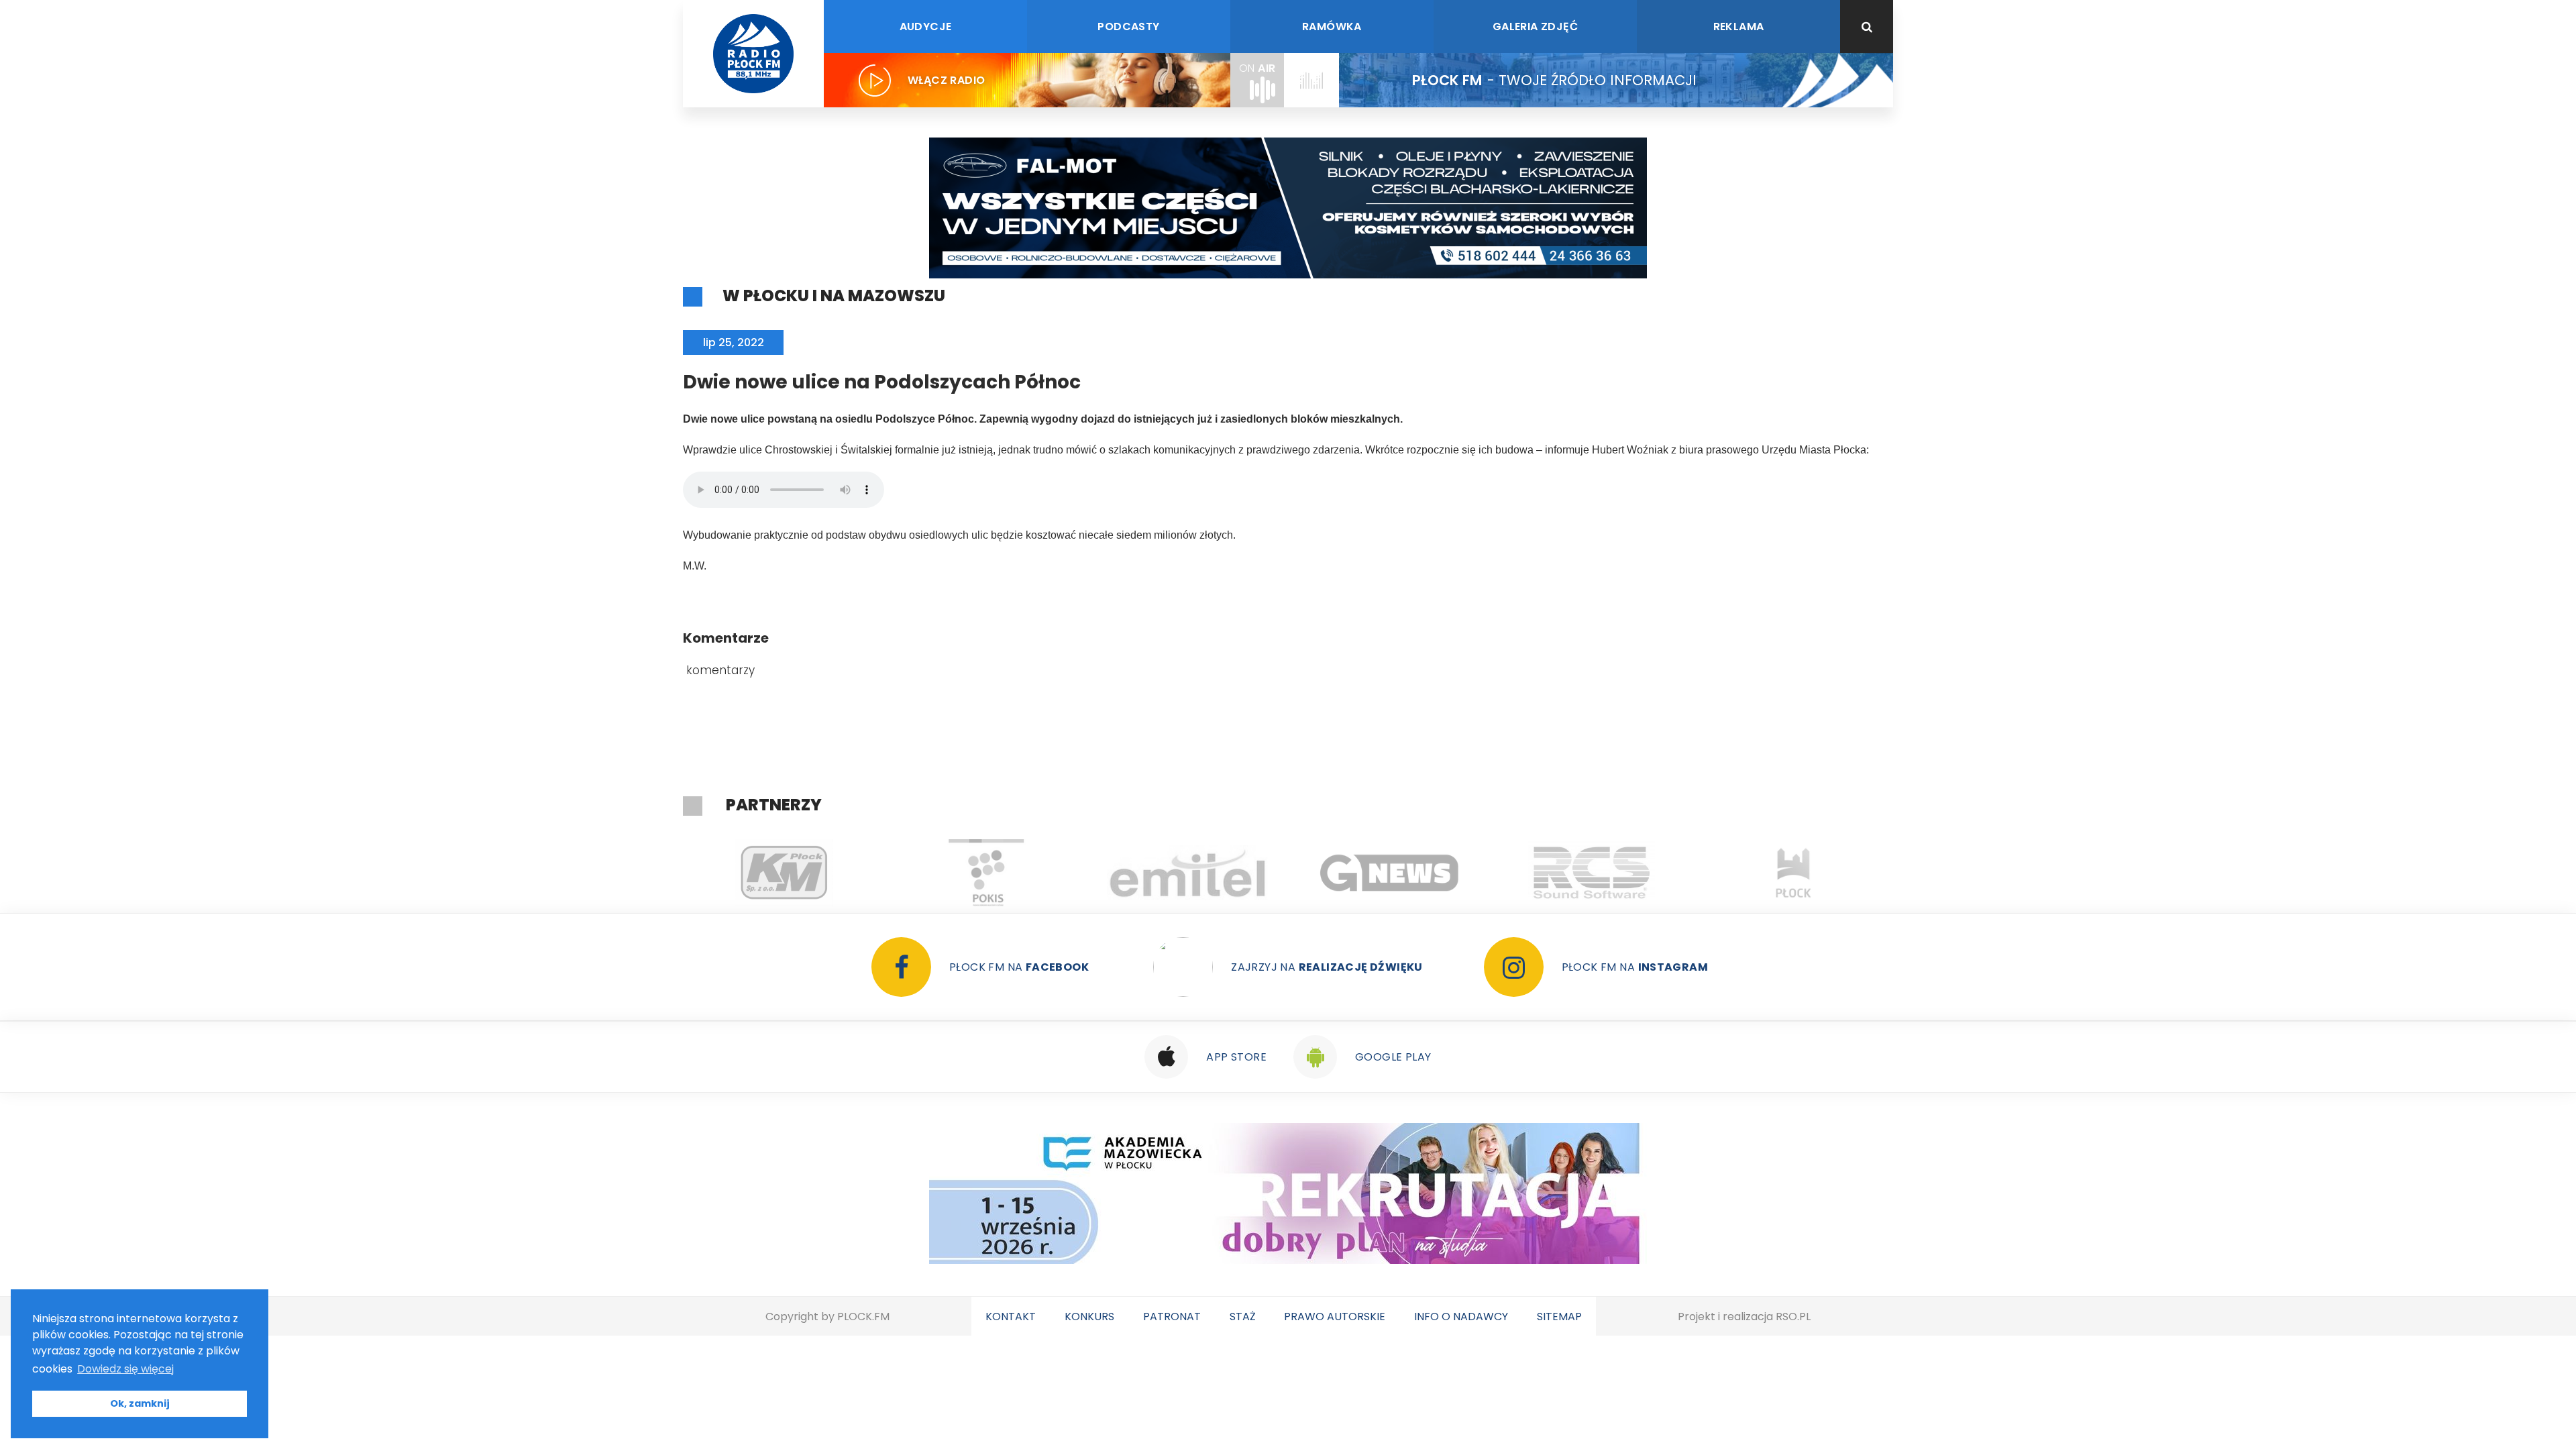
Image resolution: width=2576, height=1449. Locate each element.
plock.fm (863, 1317)
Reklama (1739, 26)
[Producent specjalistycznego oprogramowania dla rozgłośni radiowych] (1390, 873)
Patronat (1172, 1317)
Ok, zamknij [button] (140, 1403)
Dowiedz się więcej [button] (125, 1369)
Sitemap (1559, 1317)
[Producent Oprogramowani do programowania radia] (1592, 873)
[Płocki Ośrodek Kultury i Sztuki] (986, 873)
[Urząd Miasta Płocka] (1793, 873)
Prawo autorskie (1335, 1317)
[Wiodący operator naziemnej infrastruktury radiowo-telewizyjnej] (1188, 873)
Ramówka (1332, 26)
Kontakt (1011, 1317)
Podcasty (1128, 26)
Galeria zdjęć (1535, 26)
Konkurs (1089, 1317)
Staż (1243, 1317)
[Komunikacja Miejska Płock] (784, 873)
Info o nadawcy (1461, 1317)
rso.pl (1793, 1317)
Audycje (926, 26)
